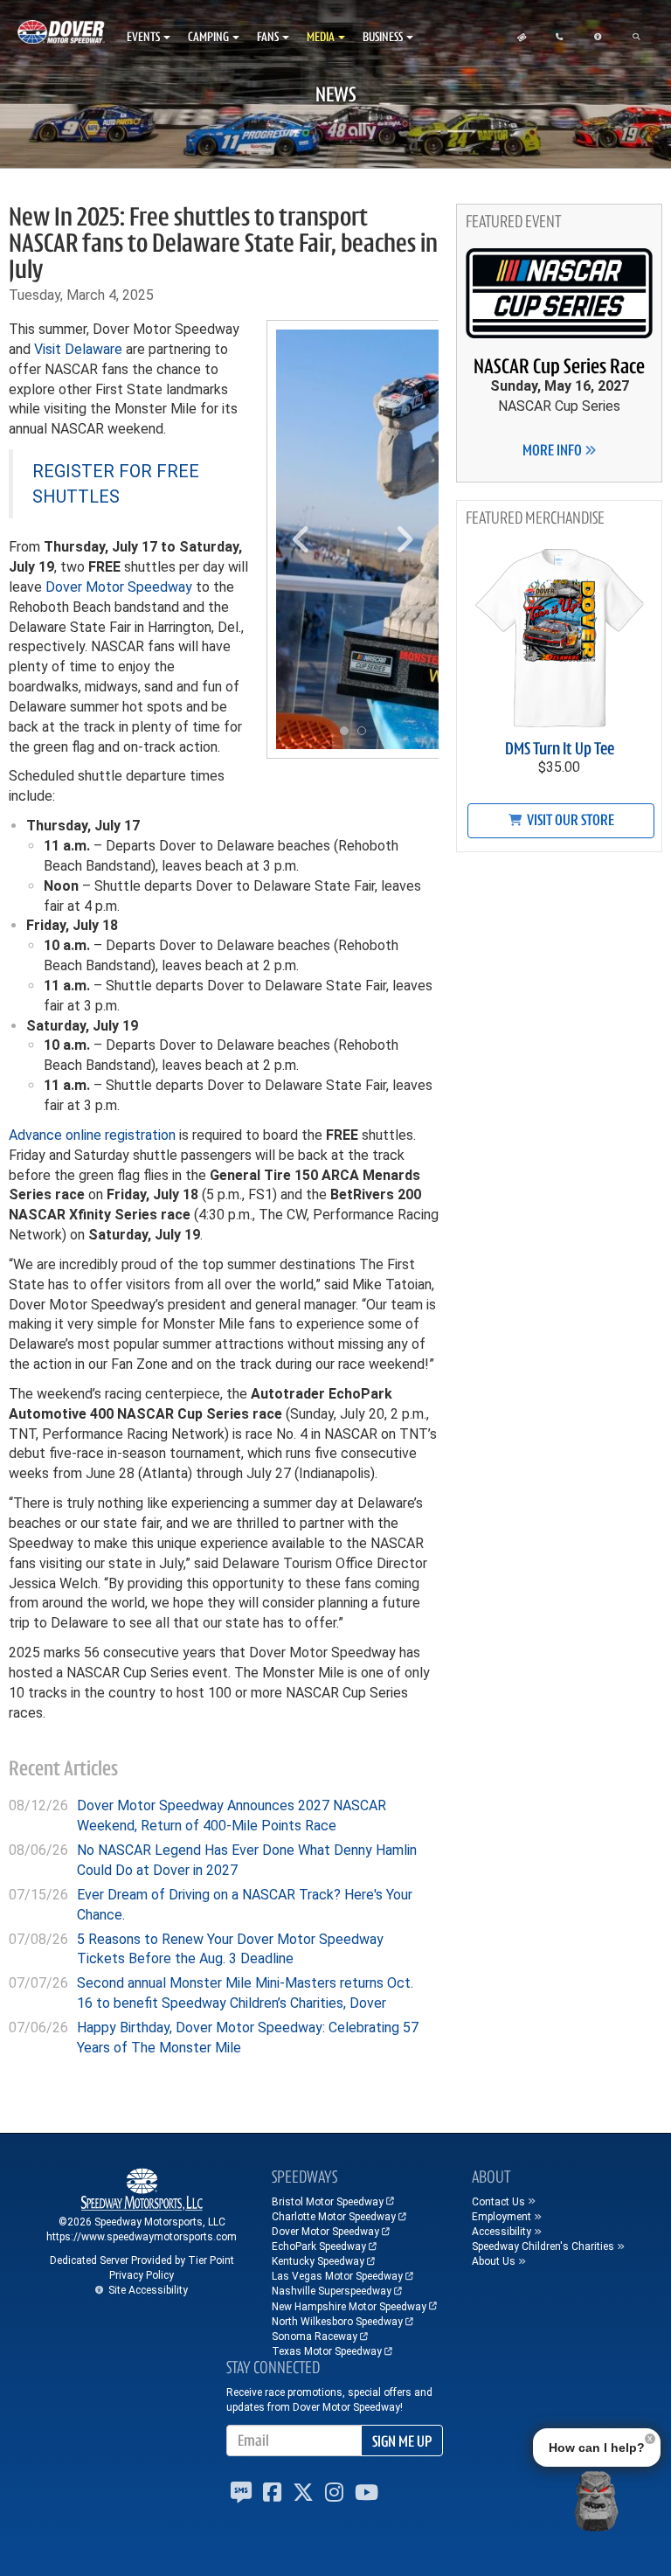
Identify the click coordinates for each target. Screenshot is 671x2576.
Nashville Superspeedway (332, 2291)
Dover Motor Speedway (119, 587)
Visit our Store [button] (569, 820)
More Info (553, 450)
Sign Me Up (402, 2441)
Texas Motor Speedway (327, 2351)
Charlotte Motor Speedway (334, 2217)
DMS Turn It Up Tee (560, 749)
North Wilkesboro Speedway (337, 2322)
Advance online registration (92, 1135)
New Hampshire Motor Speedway (349, 2307)
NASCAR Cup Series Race (559, 366)
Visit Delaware (78, 349)
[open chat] (596, 2501)
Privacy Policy (142, 2275)
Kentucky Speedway (318, 2261)
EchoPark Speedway (319, 2246)
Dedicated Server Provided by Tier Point (142, 2260)
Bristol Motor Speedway (328, 2202)
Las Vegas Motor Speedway (337, 2276)
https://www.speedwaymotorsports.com (142, 2237)
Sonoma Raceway (315, 2336)
